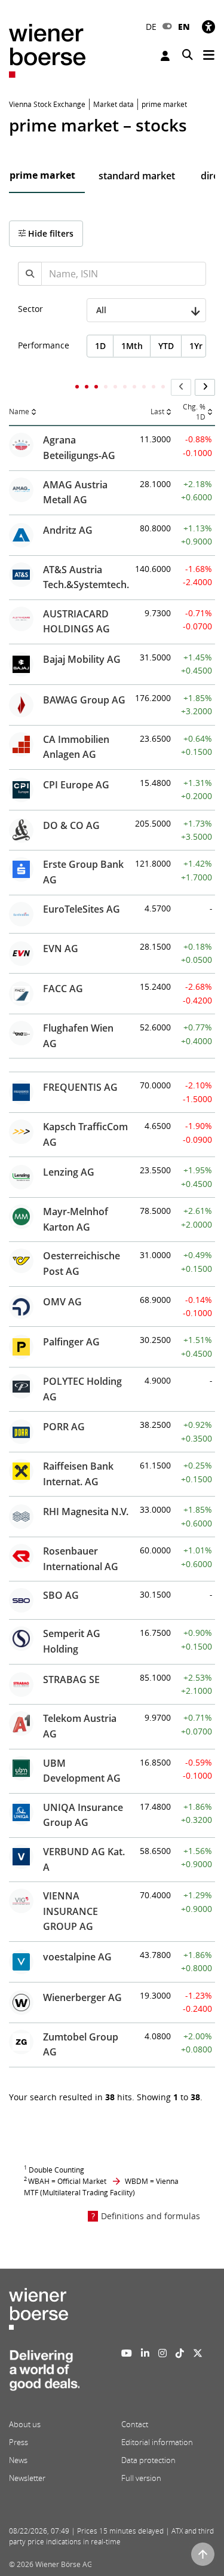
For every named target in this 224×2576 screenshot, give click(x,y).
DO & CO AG (71, 825)
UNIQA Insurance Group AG (83, 1815)
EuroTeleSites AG (82, 909)
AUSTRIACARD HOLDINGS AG (76, 622)
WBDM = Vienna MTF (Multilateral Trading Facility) (101, 2187)
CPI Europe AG (76, 785)
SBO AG (61, 1595)
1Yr (196, 346)
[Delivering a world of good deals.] (44, 2373)
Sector (30, 309)
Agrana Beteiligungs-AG (79, 448)
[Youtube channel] (127, 2353)
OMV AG (62, 1302)
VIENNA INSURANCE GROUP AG (70, 1911)
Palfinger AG (71, 1342)
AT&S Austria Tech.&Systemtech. (86, 577)
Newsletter (27, 2478)
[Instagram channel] (162, 2353)
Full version (141, 2478)
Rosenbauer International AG (81, 1559)
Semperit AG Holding (72, 1641)
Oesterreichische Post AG (82, 1263)
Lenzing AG (69, 1172)
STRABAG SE (71, 1679)
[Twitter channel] (198, 2353)
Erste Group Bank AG (83, 872)
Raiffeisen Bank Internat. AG (78, 1474)
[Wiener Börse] (47, 50)
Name (19, 412)
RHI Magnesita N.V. (86, 1512)
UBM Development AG (82, 1771)
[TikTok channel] (180, 2353)
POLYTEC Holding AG (82, 1389)
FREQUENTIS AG (80, 1087)
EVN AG (61, 949)
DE (151, 27)
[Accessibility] (208, 27)
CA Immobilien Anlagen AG (76, 747)
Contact (135, 2424)
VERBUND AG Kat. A (84, 1859)
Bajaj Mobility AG (82, 659)
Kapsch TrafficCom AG (85, 1134)
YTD (166, 346)
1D (100, 346)
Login (167, 56)
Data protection (148, 2460)
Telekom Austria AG (80, 1726)
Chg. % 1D (194, 412)
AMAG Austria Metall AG (75, 492)
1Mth (132, 346)
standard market (137, 176)
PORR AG (64, 1427)
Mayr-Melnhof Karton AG (76, 1219)
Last (157, 412)
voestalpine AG (77, 1957)
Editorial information (157, 2442)
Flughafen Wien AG (78, 1036)
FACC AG (63, 989)
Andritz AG (68, 530)
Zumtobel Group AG (81, 2045)
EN (184, 27)
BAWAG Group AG (84, 700)
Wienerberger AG (82, 1997)
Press (19, 2442)
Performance (44, 345)
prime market (42, 175)
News (18, 2460)
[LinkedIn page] (145, 2353)
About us (25, 2424)
